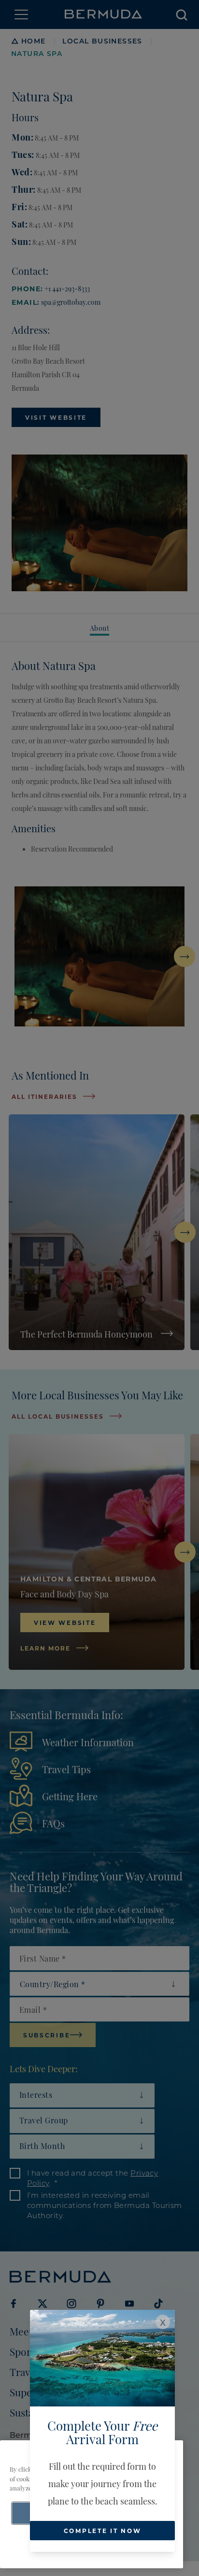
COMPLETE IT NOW (103, 2531)
